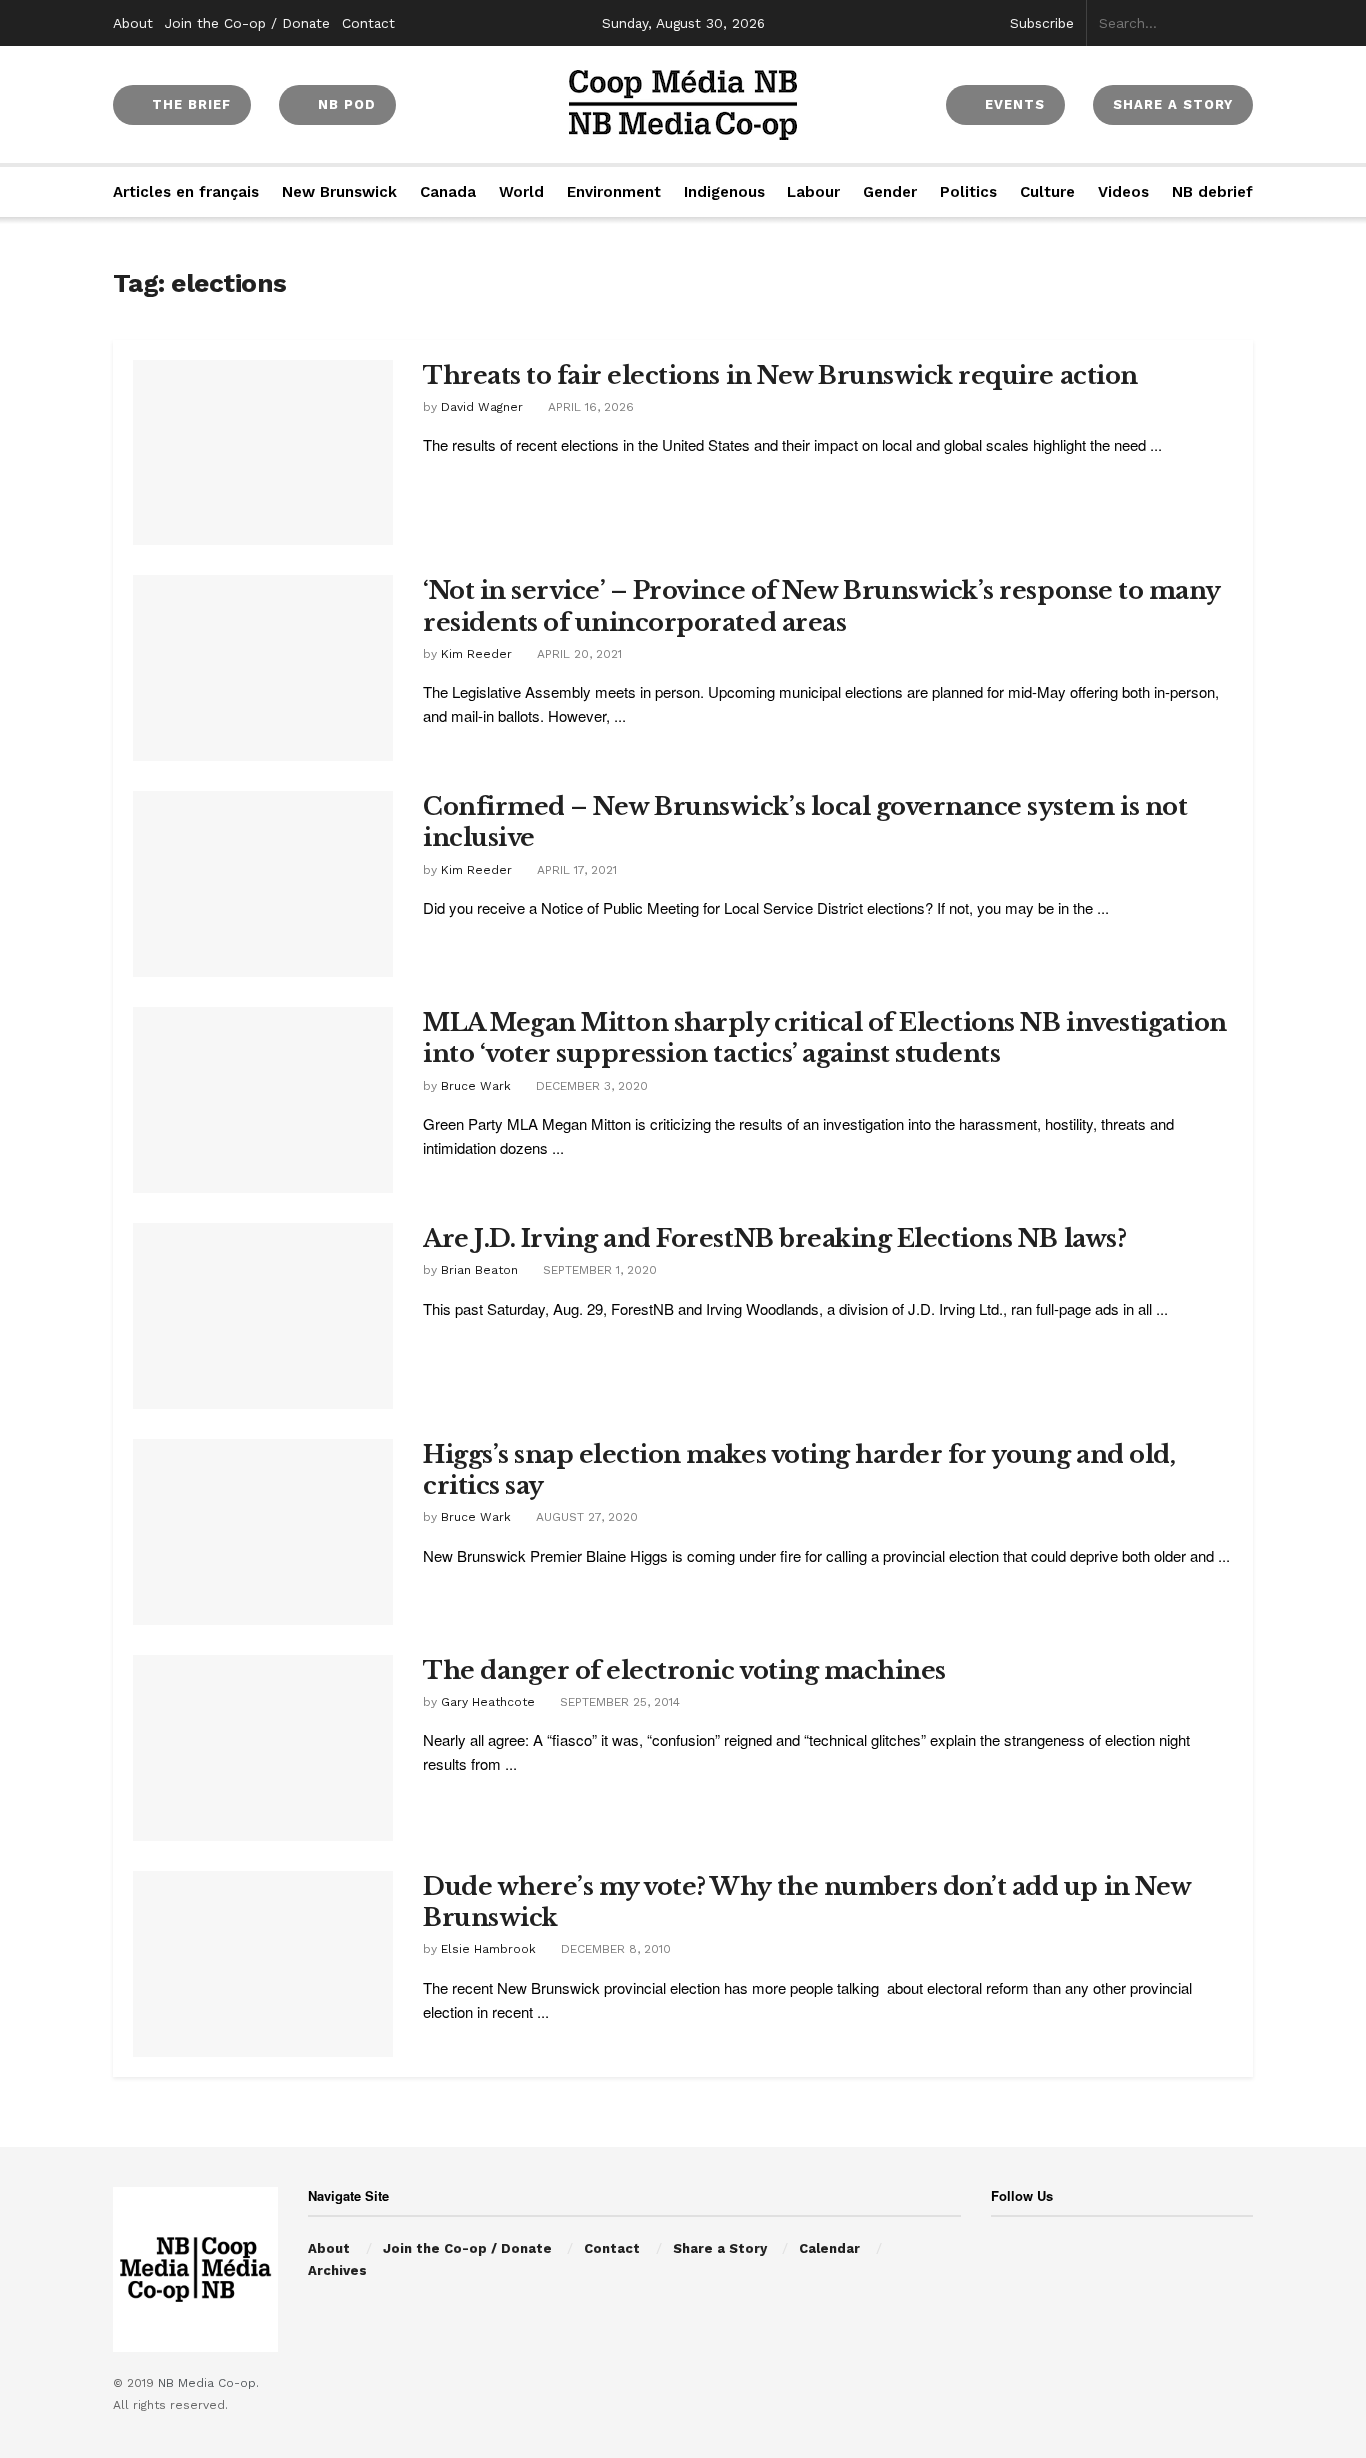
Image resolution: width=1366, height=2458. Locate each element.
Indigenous (724, 192)
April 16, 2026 (589, 407)
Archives (337, 2270)
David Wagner (482, 407)
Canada (448, 192)
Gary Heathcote (488, 1702)
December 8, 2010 (614, 1949)
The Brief (189, 104)
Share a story (1173, 104)
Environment (614, 192)
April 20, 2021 (577, 654)
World (521, 192)
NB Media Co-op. (208, 2383)
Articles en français (186, 192)
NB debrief (1212, 192)
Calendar (829, 2248)
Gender (890, 192)
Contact (368, 23)
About (133, 23)
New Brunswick (339, 192)
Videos (1123, 192)
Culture (1047, 192)
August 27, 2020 (585, 1517)
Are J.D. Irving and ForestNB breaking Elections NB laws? (774, 1238)
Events (1012, 104)
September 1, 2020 (598, 1270)
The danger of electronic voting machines (684, 1670)
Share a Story (720, 2248)
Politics (968, 192)
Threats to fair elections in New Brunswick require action (780, 375)
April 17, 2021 (575, 870)
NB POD (344, 104)
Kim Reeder (476, 654)
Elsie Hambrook (488, 1949)
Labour (813, 192)
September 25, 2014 (618, 1702)
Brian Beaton (479, 1270)
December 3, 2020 (590, 1086)
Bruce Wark (476, 1086)
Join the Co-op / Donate (247, 23)
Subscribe (1042, 23)
